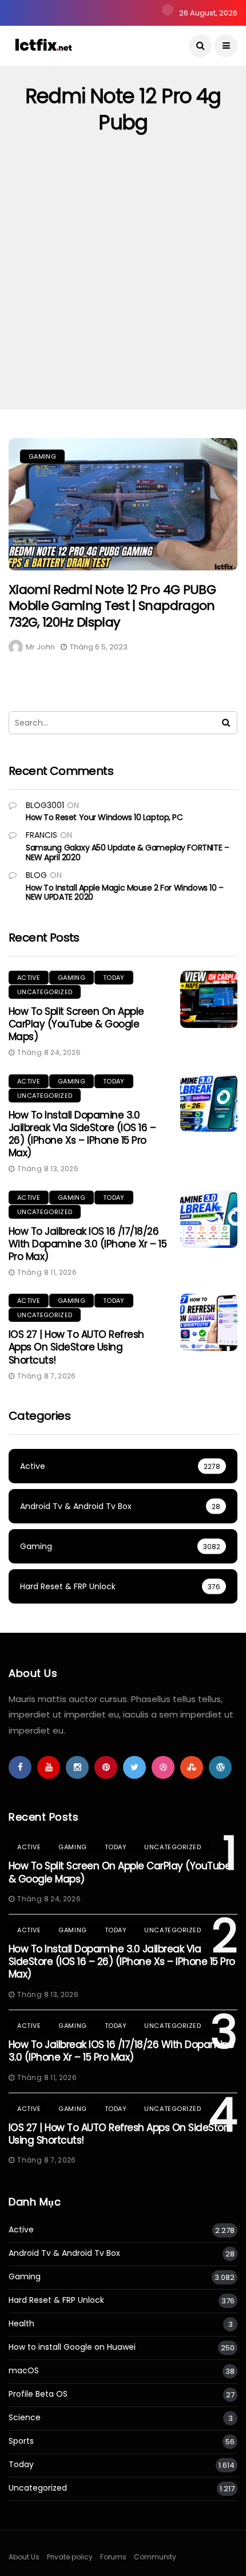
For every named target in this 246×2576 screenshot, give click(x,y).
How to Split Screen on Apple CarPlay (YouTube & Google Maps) (76, 1024)
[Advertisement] (123, 281)
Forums (113, 2557)
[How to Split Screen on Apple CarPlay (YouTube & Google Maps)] (209, 999)
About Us (24, 2557)
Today (114, 978)
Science (25, 2418)
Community (155, 2557)
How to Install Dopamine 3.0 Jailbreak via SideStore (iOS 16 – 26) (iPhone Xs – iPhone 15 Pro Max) (82, 1134)
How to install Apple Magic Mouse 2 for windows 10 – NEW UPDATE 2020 (125, 893)
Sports (21, 2441)
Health (21, 2324)
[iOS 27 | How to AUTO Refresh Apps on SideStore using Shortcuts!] (209, 1322)
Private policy (70, 2557)
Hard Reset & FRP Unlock (56, 2300)
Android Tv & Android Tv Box (64, 2253)
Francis (41, 835)
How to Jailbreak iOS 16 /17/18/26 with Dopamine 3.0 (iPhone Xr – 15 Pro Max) (88, 1244)
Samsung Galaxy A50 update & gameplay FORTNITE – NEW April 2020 (127, 852)
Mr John (40, 647)
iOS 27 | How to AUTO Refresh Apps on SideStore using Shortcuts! (76, 1347)
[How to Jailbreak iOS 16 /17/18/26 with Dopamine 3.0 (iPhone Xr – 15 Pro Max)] (209, 1219)
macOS (24, 2371)
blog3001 (45, 805)
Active (29, 978)
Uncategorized (45, 992)
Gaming (42, 456)
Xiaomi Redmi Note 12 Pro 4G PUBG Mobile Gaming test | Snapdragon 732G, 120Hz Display (112, 606)
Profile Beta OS (38, 2394)
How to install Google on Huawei (72, 2347)
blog (36, 875)
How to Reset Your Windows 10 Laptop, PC (104, 817)
